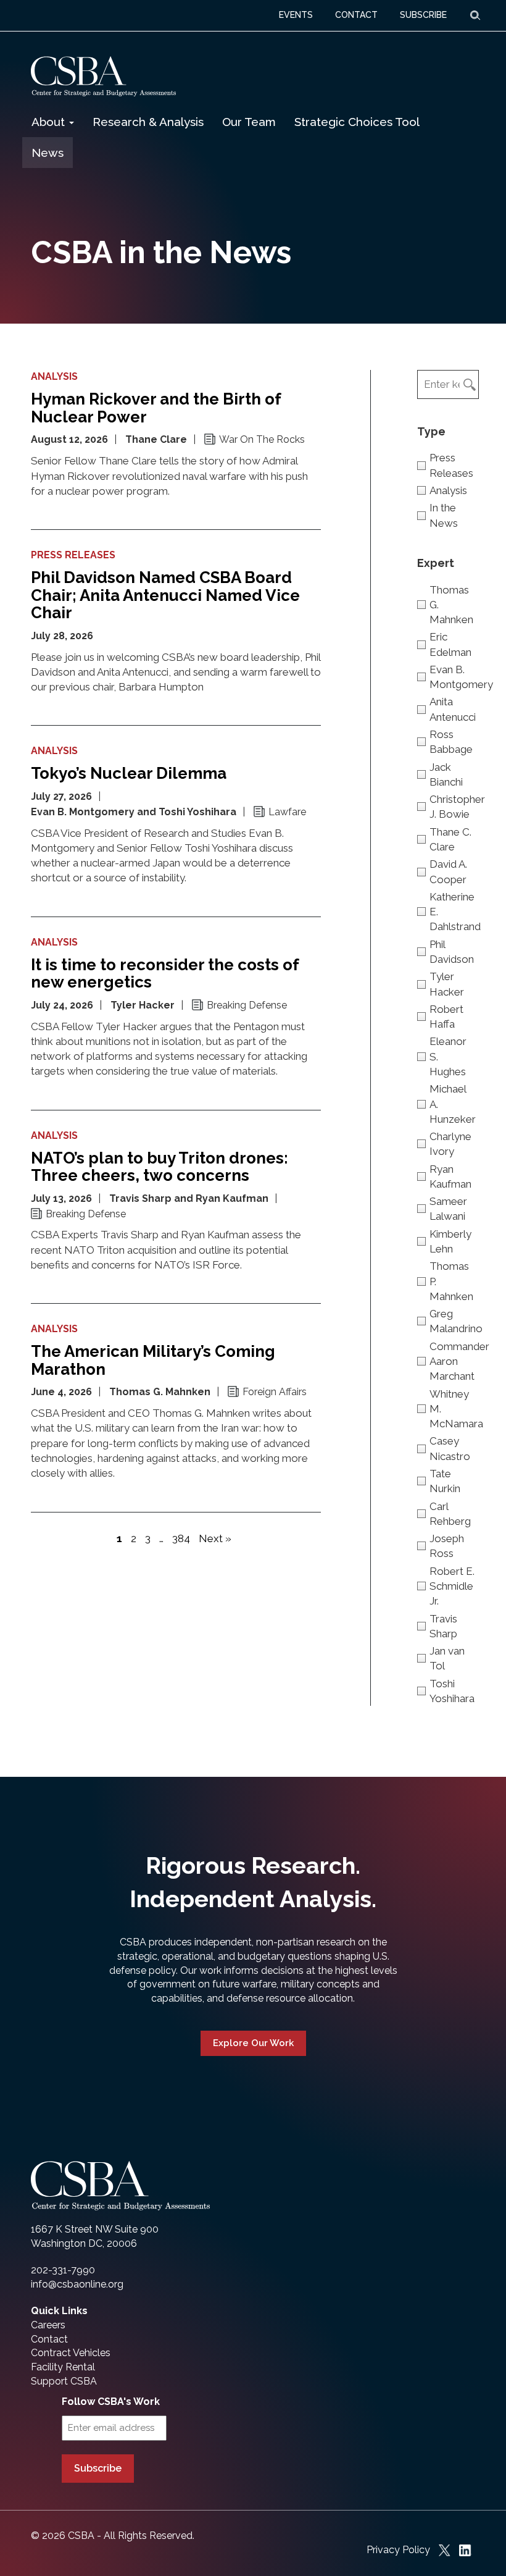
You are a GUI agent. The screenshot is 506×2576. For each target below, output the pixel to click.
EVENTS (296, 15)
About (50, 122)
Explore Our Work (253, 2043)
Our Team (249, 122)
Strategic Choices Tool (357, 122)
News (48, 153)
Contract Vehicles (71, 2353)
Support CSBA (64, 2381)
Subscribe (98, 2468)
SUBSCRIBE (423, 15)
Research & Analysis (148, 122)
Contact (49, 2339)
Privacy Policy (398, 2550)
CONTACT (356, 15)
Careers (48, 2325)
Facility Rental (63, 2367)
